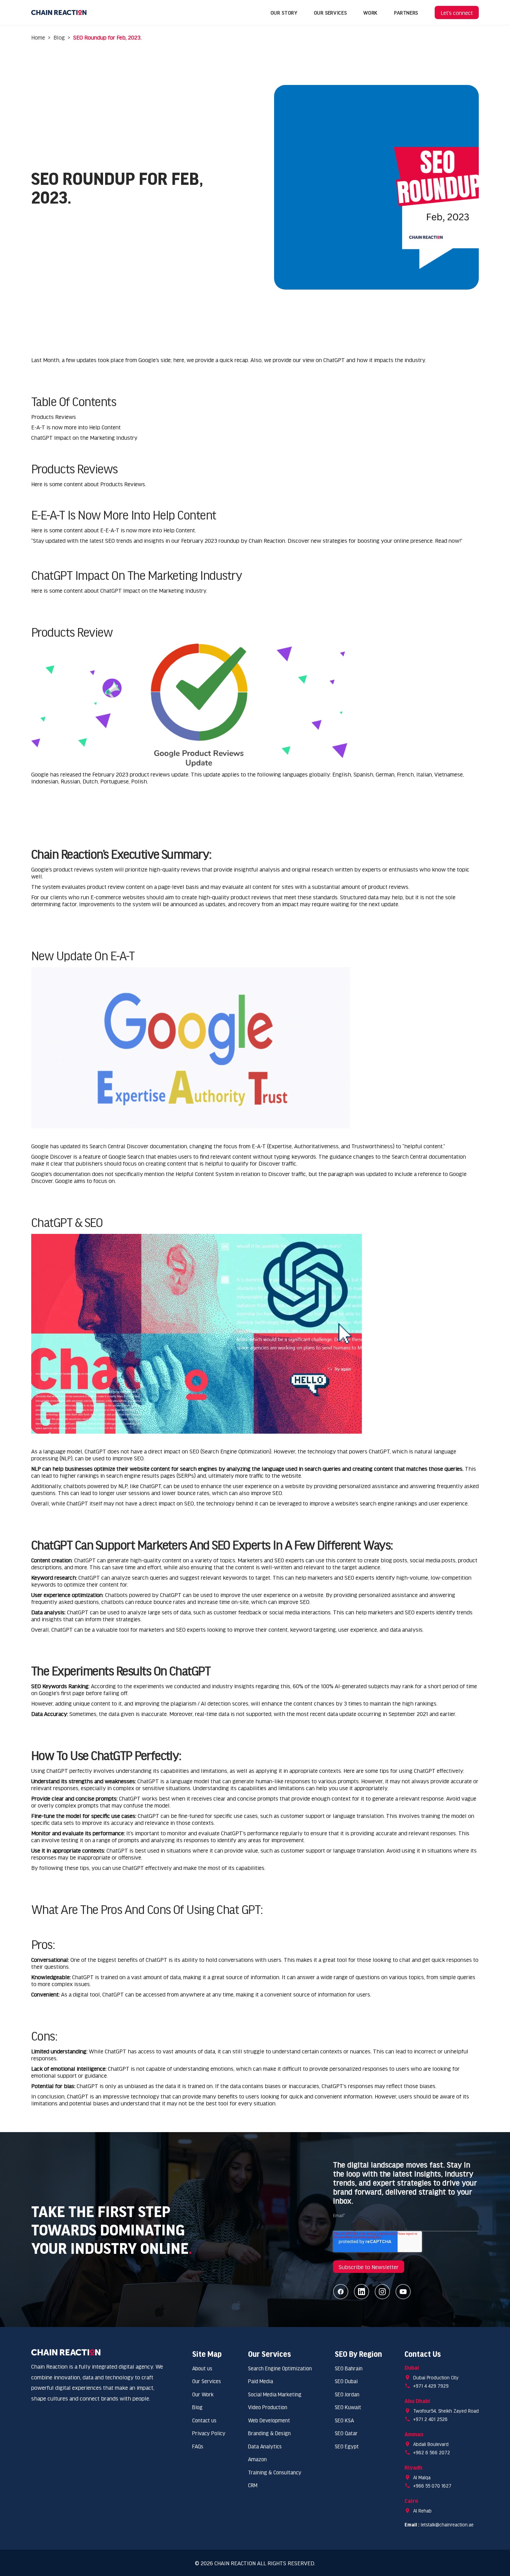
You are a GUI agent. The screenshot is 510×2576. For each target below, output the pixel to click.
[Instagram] (382, 2292)
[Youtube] (403, 2292)
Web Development (269, 2420)
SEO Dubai (346, 2381)
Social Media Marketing (275, 2394)
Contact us (204, 2420)
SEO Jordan (347, 2394)
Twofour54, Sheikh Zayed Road (446, 2411)
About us (202, 2368)
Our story (284, 12)
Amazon (257, 2459)
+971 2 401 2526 (430, 2419)
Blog (59, 37)
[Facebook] (341, 2292)
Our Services (330, 12)
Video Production (268, 2407)
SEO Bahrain (349, 2368)
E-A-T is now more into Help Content (76, 427)
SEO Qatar (346, 2433)
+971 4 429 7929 (431, 2386)
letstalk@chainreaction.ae (447, 2525)
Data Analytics (265, 2446)
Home (38, 37)
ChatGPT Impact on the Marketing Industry (84, 437)
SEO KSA (344, 2420)
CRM (253, 2485)
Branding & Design (269, 2433)
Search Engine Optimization (280, 2368)
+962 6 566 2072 (432, 2452)
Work (370, 12)
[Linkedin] (362, 2292)
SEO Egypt (347, 2446)
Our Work (203, 2394)
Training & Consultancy (275, 2472)
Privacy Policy (209, 2433)
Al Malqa (422, 2477)
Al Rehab (422, 2511)
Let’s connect (457, 12)
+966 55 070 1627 (432, 2486)
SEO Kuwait (348, 2407)
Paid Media (261, 2381)
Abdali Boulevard (431, 2444)
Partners (406, 12)
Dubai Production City (436, 2377)
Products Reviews (54, 417)
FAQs (198, 2446)
